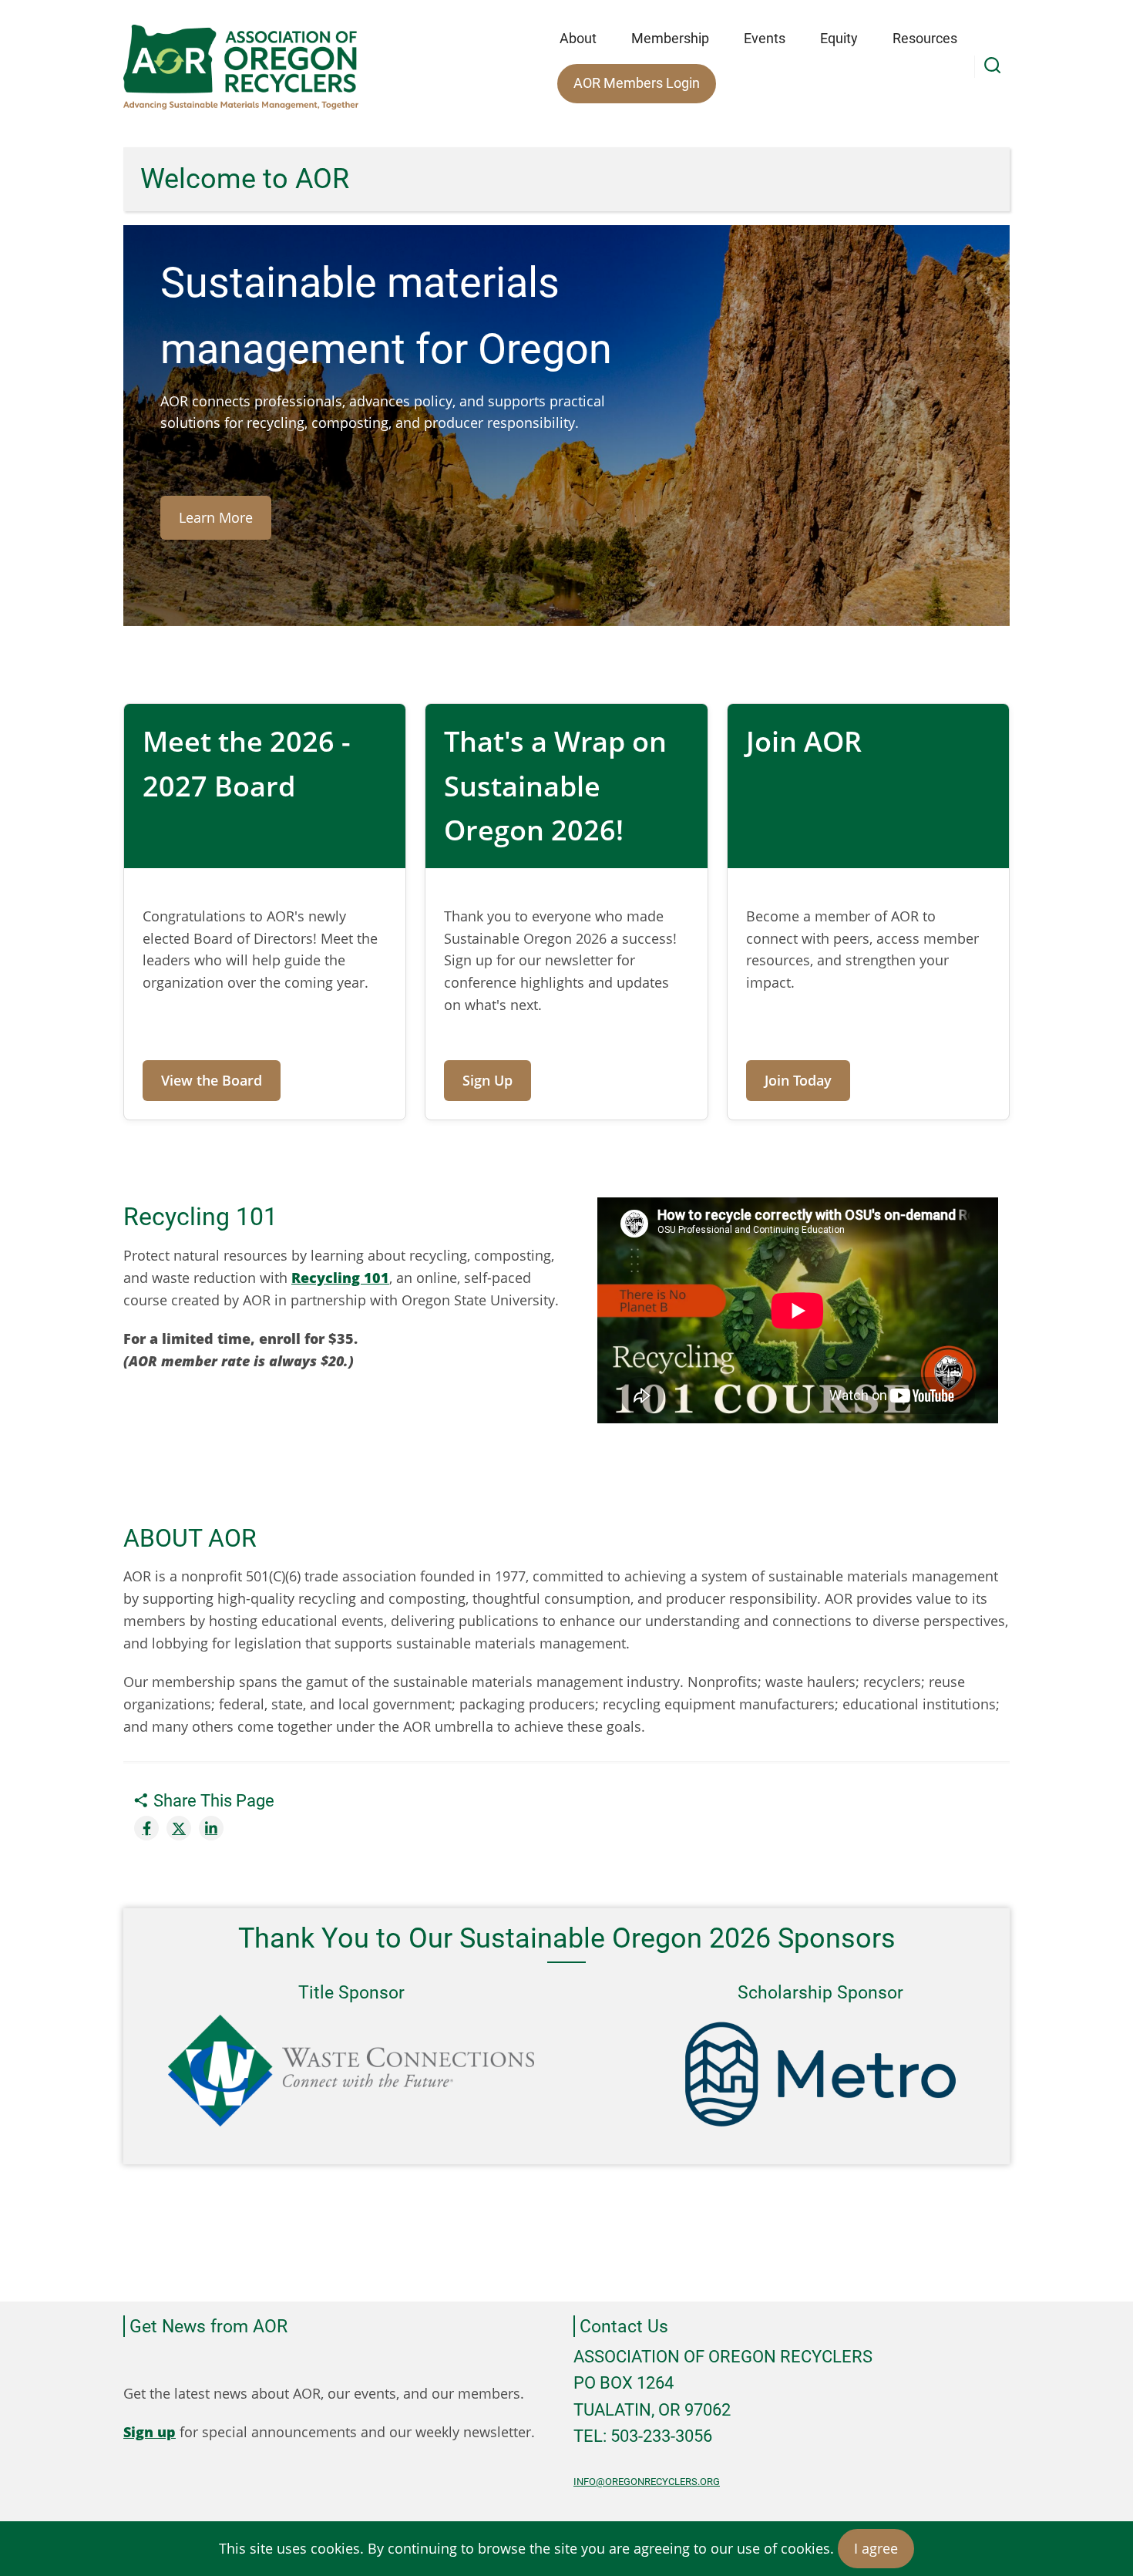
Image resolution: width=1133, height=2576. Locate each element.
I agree (876, 2548)
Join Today (798, 1080)
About (578, 38)
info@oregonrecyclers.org (647, 2482)
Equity (839, 38)
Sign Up (487, 1080)
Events (765, 38)
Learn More (216, 517)
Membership (670, 38)
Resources (925, 38)
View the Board (212, 1080)
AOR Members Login (637, 83)
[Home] (241, 67)
